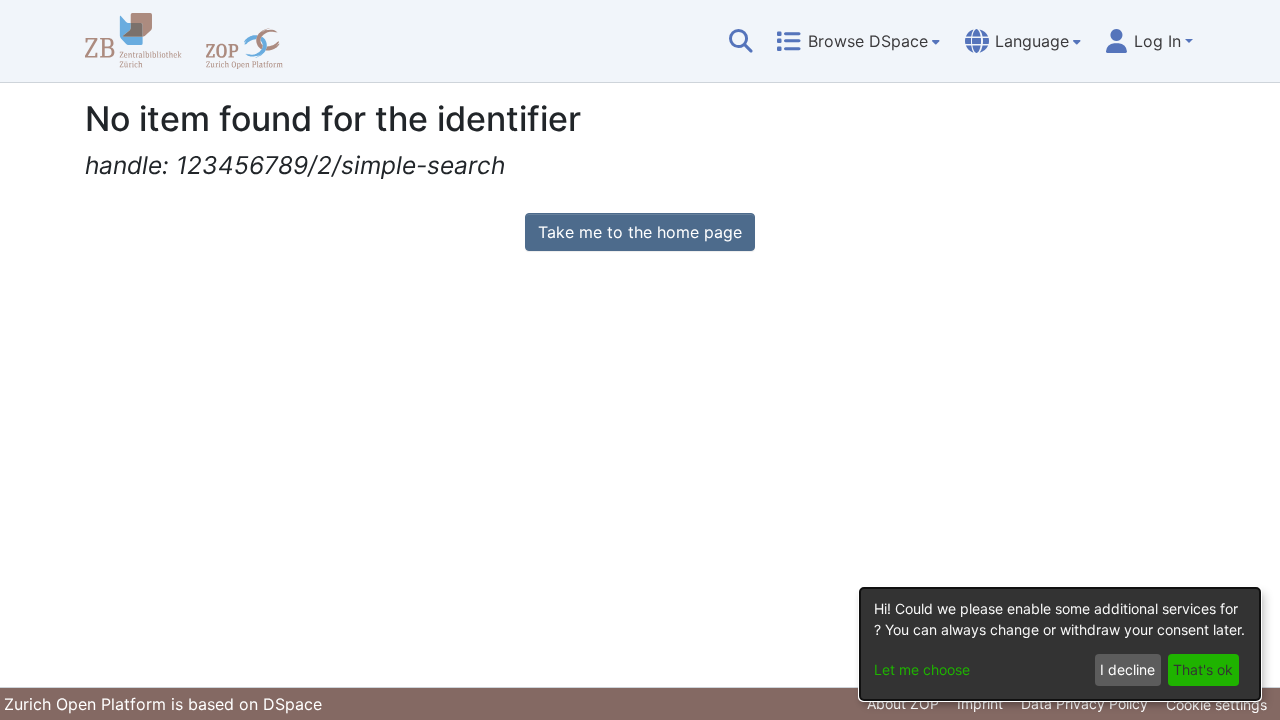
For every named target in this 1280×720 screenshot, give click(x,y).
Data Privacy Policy (1084, 703)
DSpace (292, 704)
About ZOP (903, 703)
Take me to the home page (640, 232)
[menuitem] (858, 41)
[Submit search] (741, 41)
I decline (1127, 669)
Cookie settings (1216, 704)
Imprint (980, 703)
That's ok (1203, 669)
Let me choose (922, 669)
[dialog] (1060, 644)
